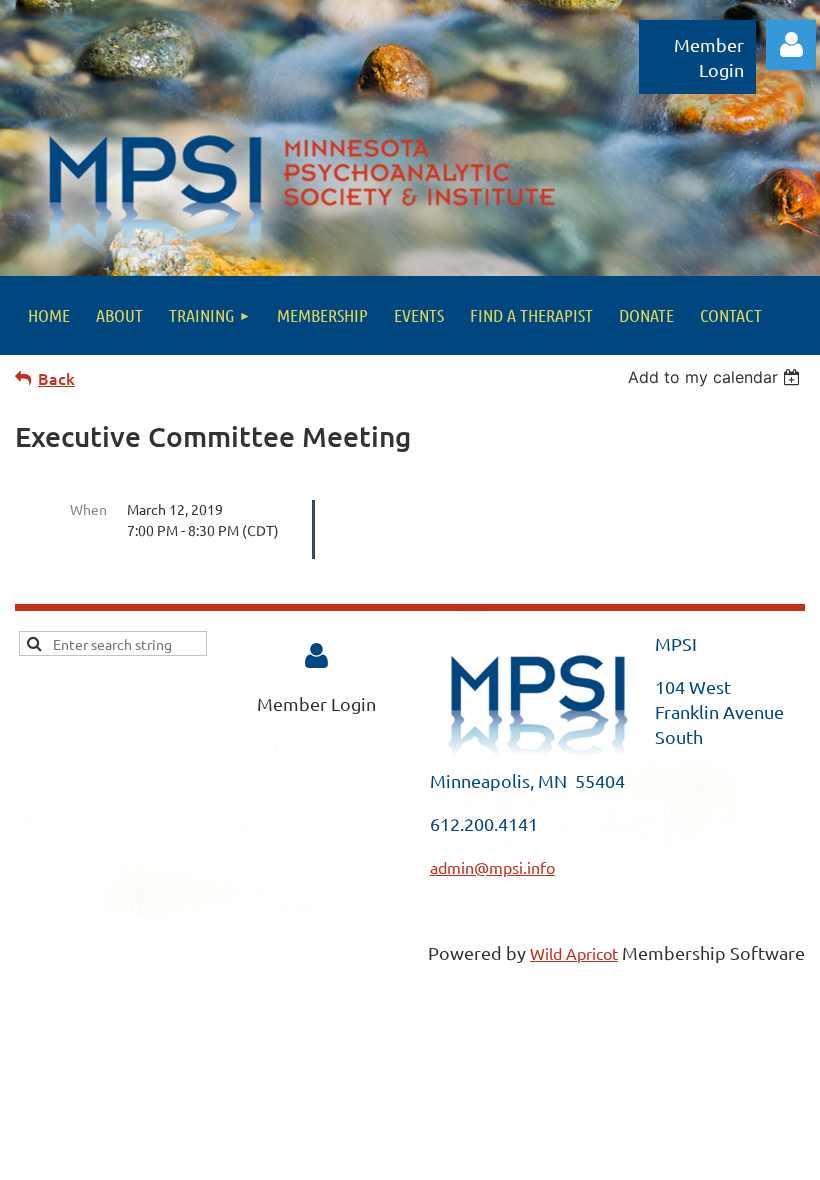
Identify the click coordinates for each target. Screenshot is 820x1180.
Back (56, 378)
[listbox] (716, 377)
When (88, 509)
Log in (791, 45)
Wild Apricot (574, 953)
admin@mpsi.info (492, 867)
